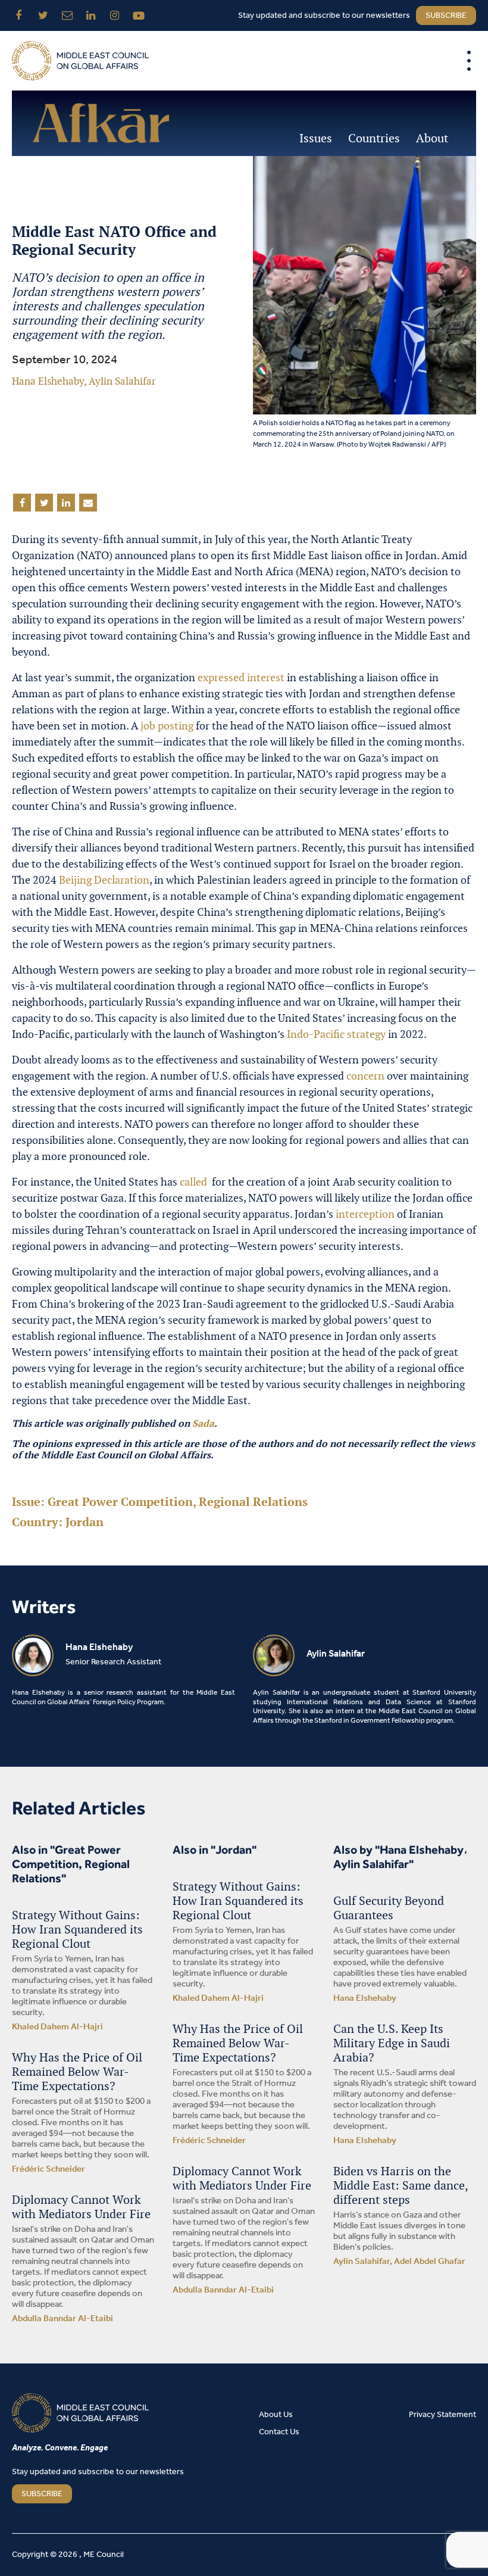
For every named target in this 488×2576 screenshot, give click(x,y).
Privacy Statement (442, 2415)
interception (365, 1214)
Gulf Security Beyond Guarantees (389, 1908)
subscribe (446, 16)
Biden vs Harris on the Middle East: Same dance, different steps (401, 2185)
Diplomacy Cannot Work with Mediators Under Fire (81, 2207)
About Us (276, 2415)
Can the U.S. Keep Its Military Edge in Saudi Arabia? (392, 2043)
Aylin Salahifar (122, 381)
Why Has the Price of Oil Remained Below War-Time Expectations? (77, 2072)
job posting (167, 726)
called (195, 1182)
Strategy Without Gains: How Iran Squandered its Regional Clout (77, 1929)
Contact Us (279, 2432)
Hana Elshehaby (48, 381)
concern (365, 1076)
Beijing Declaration (104, 880)
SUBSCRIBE (42, 2494)
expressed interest (241, 677)
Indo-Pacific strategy (336, 1034)
